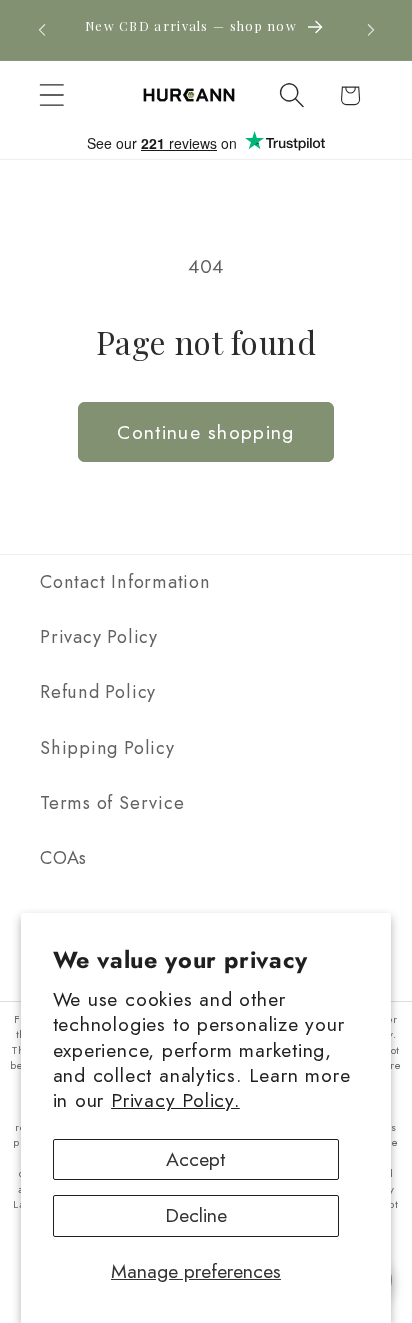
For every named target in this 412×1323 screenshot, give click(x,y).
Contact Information (125, 582)
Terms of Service (112, 803)
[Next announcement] (371, 30)
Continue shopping (205, 432)
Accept (195, 1159)
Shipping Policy (107, 748)
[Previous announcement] (42, 30)
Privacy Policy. (175, 1100)
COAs (63, 858)
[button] (51, 95)
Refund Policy (98, 692)
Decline (196, 1215)
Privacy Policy (99, 637)
